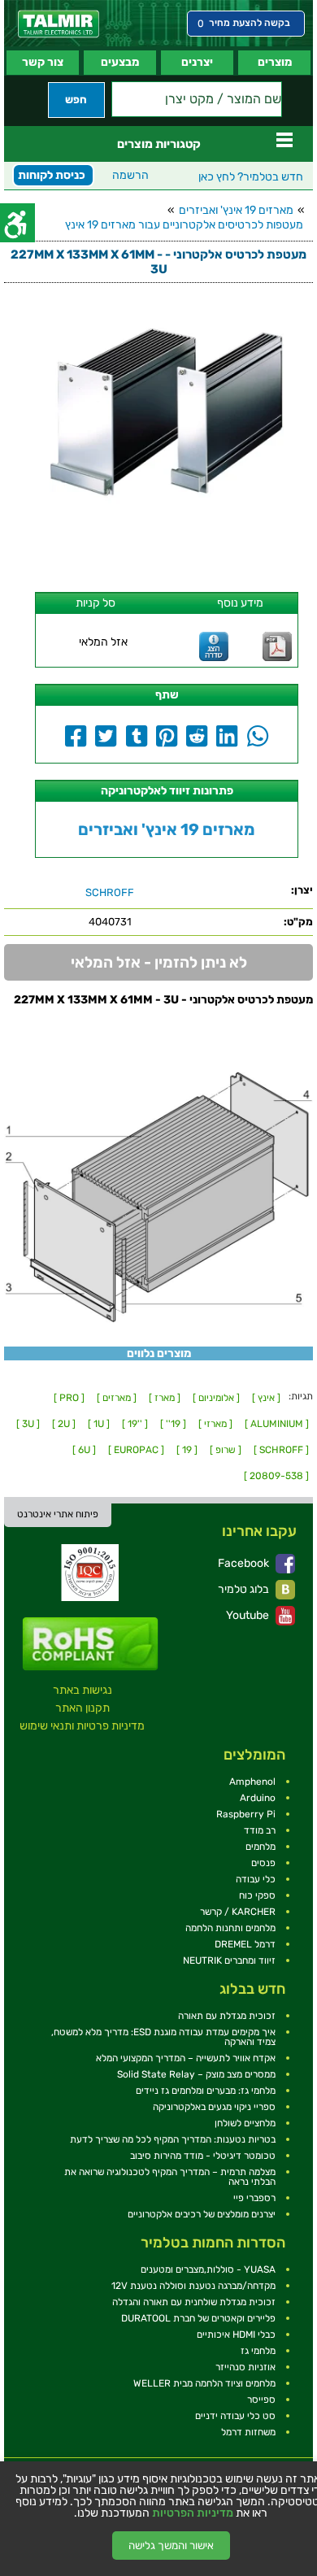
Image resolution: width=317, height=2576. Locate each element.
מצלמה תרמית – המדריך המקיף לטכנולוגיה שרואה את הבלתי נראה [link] (170, 2177)
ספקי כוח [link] (257, 1895)
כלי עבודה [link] (256, 1879)
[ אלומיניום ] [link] (216, 1398)
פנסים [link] (263, 1863)
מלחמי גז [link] (258, 2351)
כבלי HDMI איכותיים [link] (236, 2334)
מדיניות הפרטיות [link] (193, 2513)
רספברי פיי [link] (254, 2198)
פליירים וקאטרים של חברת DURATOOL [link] (198, 2318)
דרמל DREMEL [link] (245, 1944)
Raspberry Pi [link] (246, 1814)
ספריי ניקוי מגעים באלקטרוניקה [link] (214, 2107)
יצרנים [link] (197, 62)
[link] (59, 24)
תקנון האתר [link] (83, 1708)
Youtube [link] (249, 1615)
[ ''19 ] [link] (135, 1424)
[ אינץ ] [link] (266, 1398)
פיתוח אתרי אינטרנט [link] (58, 1514)
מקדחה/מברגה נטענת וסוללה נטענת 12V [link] (193, 2286)
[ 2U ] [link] (64, 1424)
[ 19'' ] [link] (173, 1424)
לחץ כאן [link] (251, 177)
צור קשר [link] (43, 62)
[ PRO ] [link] (69, 1398)
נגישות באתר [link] (83, 1690)
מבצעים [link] (120, 62)
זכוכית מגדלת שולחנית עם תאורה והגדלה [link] (194, 2302)
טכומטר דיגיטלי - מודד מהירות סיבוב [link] (203, 2156)
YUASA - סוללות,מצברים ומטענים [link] (208, 2269)
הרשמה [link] (130, 175)
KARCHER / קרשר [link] (238, 1912)
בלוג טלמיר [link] (245, 1589)
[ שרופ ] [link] (226, 1450)
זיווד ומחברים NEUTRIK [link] (229, 1960)
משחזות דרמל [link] (248, 2432)
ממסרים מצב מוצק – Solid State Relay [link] (196, 2074)
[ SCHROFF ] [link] (281, 1450)
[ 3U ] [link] (28, 1424)
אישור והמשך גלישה (171, 2546)
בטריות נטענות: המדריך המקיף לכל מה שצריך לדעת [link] (173, 2139)
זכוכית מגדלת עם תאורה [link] (227, 2016)
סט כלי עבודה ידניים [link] (235, 2416)
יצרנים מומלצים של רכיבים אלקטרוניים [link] (202, 2214)
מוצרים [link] (275, 62)
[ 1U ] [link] (99, 1424)
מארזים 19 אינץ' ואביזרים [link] (236, 210)
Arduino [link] (258, 1798)
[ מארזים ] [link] (117, 1398)
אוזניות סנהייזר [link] (245, 2367)
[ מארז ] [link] (165, 1398)
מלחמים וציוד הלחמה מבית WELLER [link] (204, 2383)
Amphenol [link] (252, 1782)
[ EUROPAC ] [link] (136, 1450)
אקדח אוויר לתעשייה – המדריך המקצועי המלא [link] (186, 2058)
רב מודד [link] (260, 1830)
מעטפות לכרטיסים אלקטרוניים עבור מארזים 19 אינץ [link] (184, 225)
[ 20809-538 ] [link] (276, 1476)
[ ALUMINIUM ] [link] (277, 1424)
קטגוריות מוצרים (159, 144)
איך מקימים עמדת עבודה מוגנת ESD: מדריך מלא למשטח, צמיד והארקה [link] (163, 2037)
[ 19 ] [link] (187, 1450)
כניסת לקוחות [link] (52, 175)
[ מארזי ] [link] (215, 1424)
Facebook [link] (245, 1563)
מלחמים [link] (261, 1847)
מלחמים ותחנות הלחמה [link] (230, 1928)
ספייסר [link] (261, 2400)
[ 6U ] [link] (84, 1450)
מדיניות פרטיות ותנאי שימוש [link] (82, 1726)
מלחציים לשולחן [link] (245, 2123)
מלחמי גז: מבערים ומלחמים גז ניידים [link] (206, 2091)
